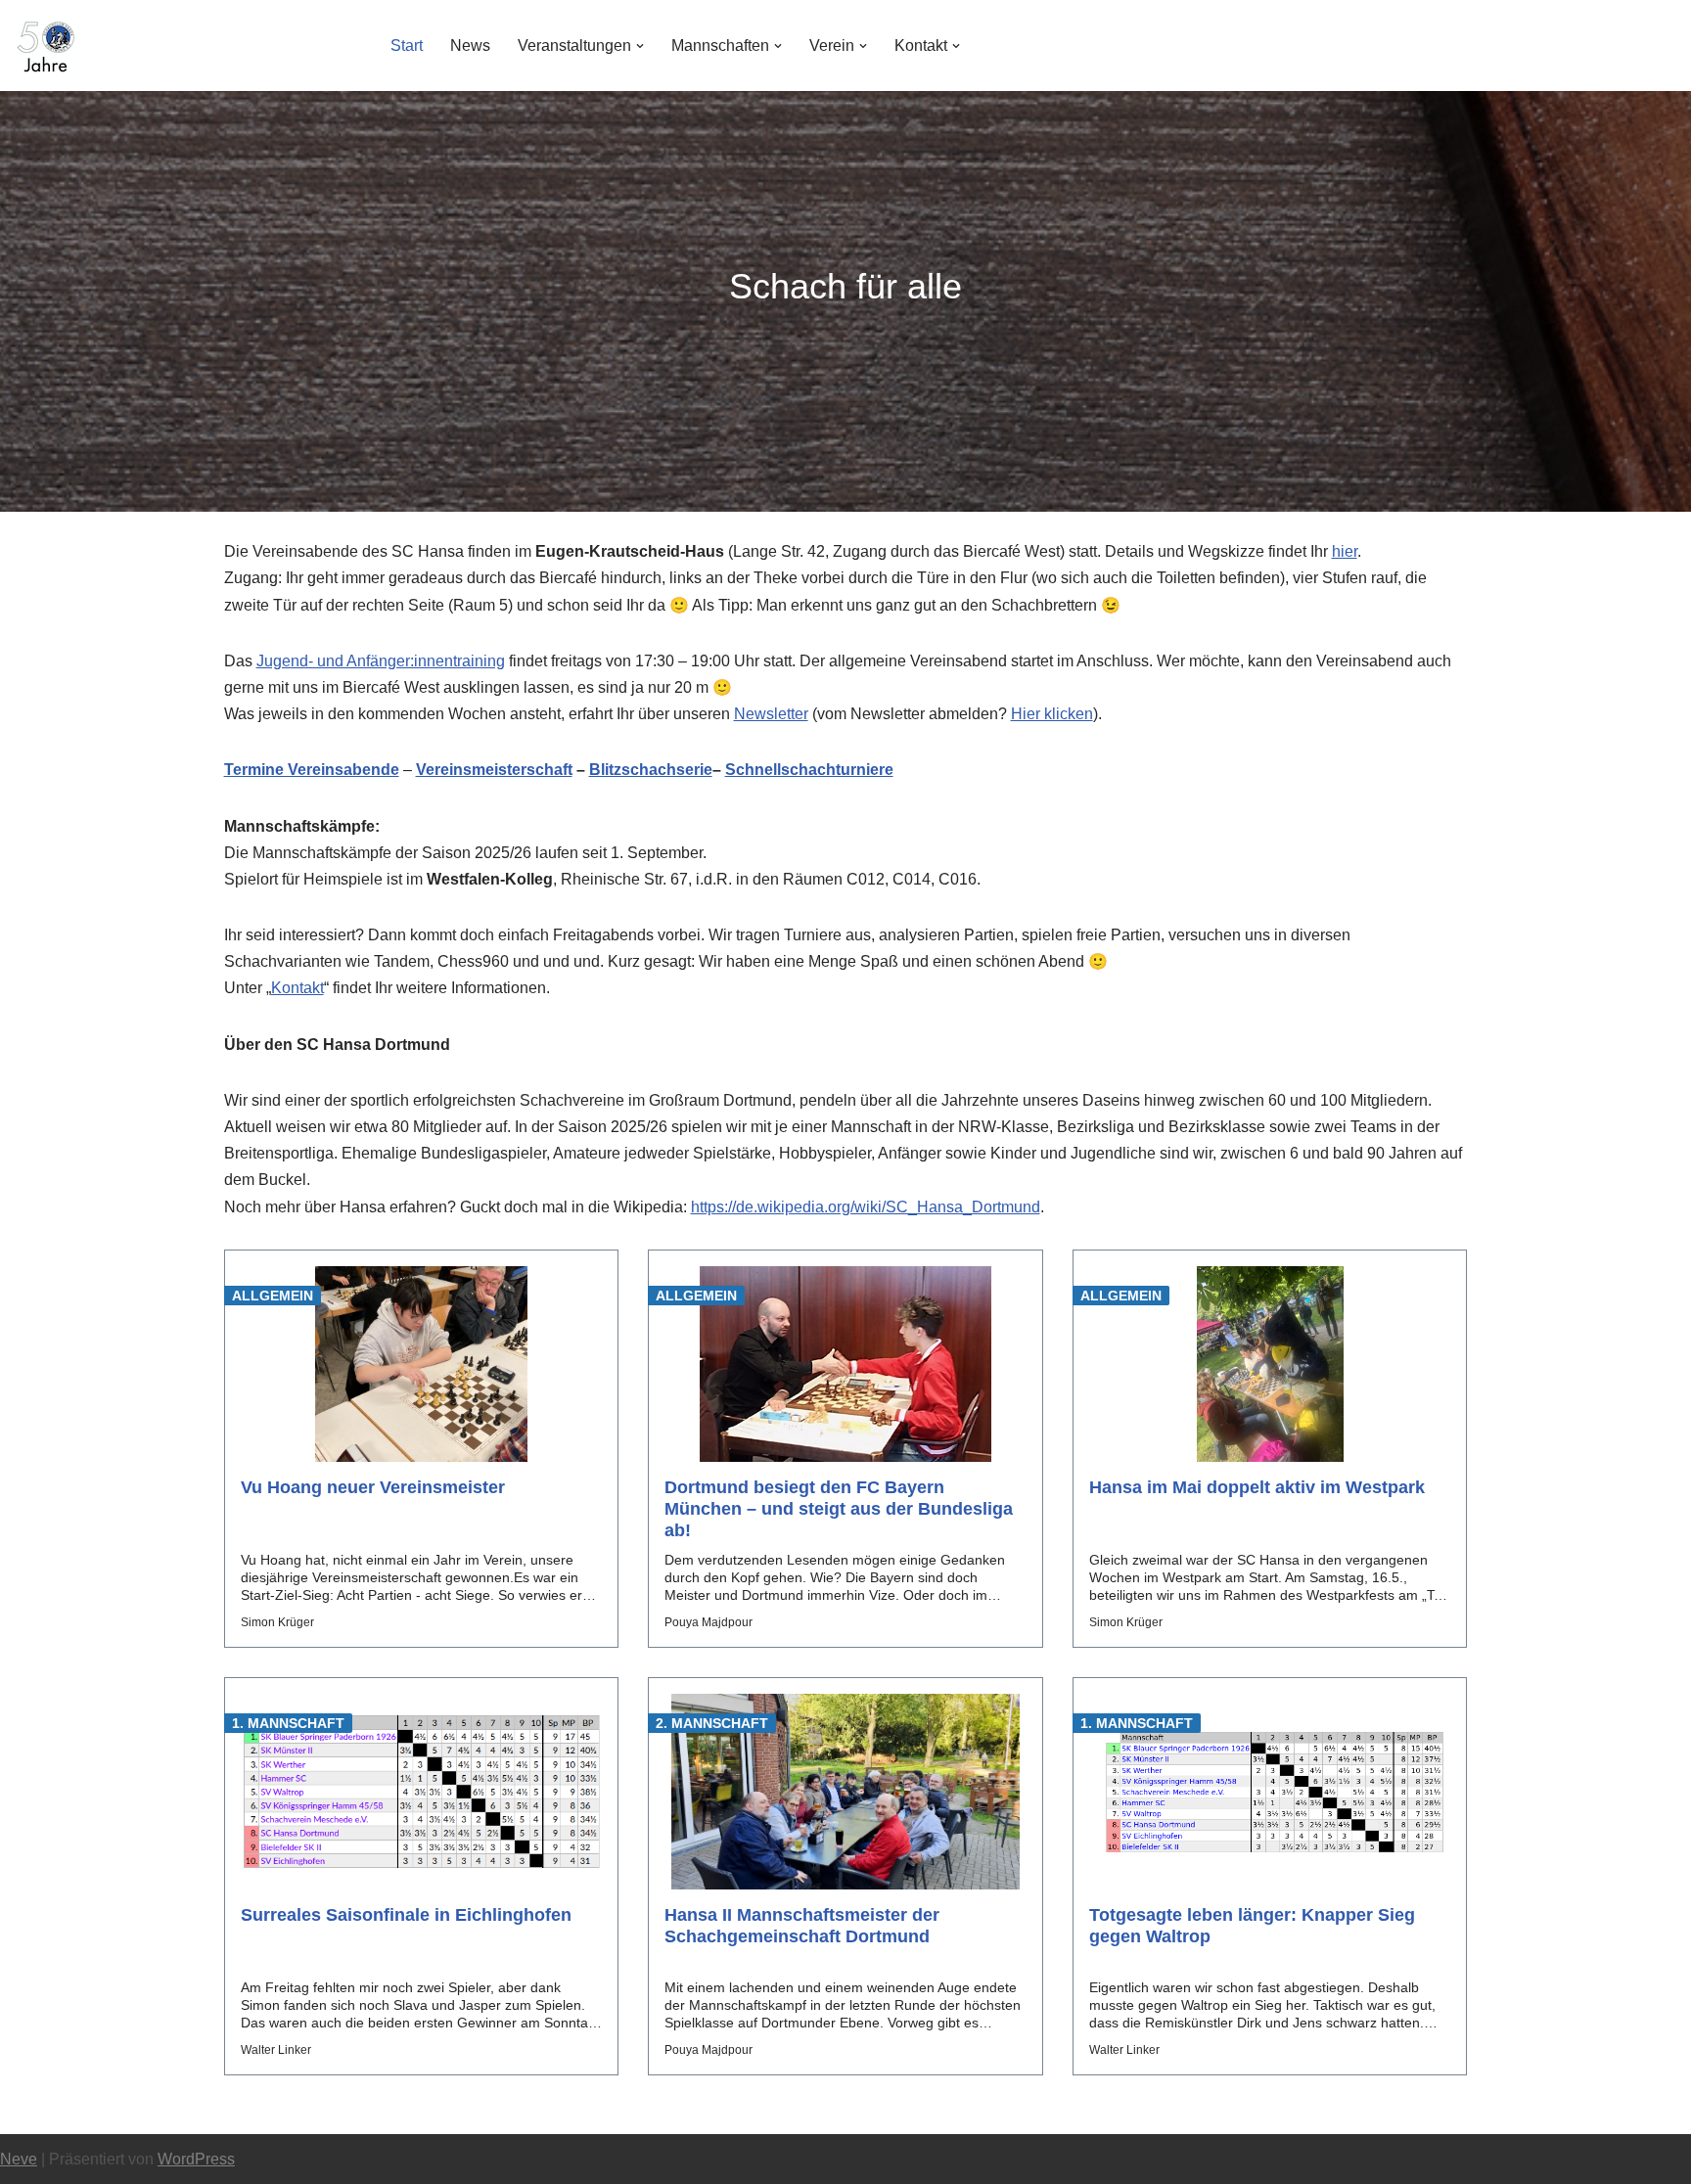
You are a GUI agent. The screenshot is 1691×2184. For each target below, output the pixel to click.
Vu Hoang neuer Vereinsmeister (373, 1487)
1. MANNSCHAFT (288, 1723)
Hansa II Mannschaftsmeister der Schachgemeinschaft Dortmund (802, 1926)
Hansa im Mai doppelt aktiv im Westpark (1257, 1487)
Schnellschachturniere (809, 770)
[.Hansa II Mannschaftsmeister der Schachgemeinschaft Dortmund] (845, 1792)
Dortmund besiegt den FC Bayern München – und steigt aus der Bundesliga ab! (839, 1509)
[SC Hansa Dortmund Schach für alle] (46, 45)
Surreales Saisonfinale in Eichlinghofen (406, 1915)
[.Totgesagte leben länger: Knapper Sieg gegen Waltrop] (1270, 1792)
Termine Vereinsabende (312, 770)
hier (1345, 551)
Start (407, 45)
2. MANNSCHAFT (712, 1723)
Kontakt (297, 988)
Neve (19, 2159)
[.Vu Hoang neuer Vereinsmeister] (422, 1364)
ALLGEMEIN (273, 1296)
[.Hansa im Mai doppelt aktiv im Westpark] (1270, 1364)
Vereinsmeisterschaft (494, 770)
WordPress (196, 2159)
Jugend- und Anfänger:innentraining (381, 661)
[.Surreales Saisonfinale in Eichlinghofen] (422, 1792)
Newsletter (771, 714)
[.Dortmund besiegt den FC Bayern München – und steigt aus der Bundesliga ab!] (845, 1364)
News (470, 45)
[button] (640, 46)
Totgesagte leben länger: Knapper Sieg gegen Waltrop (1252, 1926)
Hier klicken (1052, 714)
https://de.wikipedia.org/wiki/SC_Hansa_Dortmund (866, 1207)
